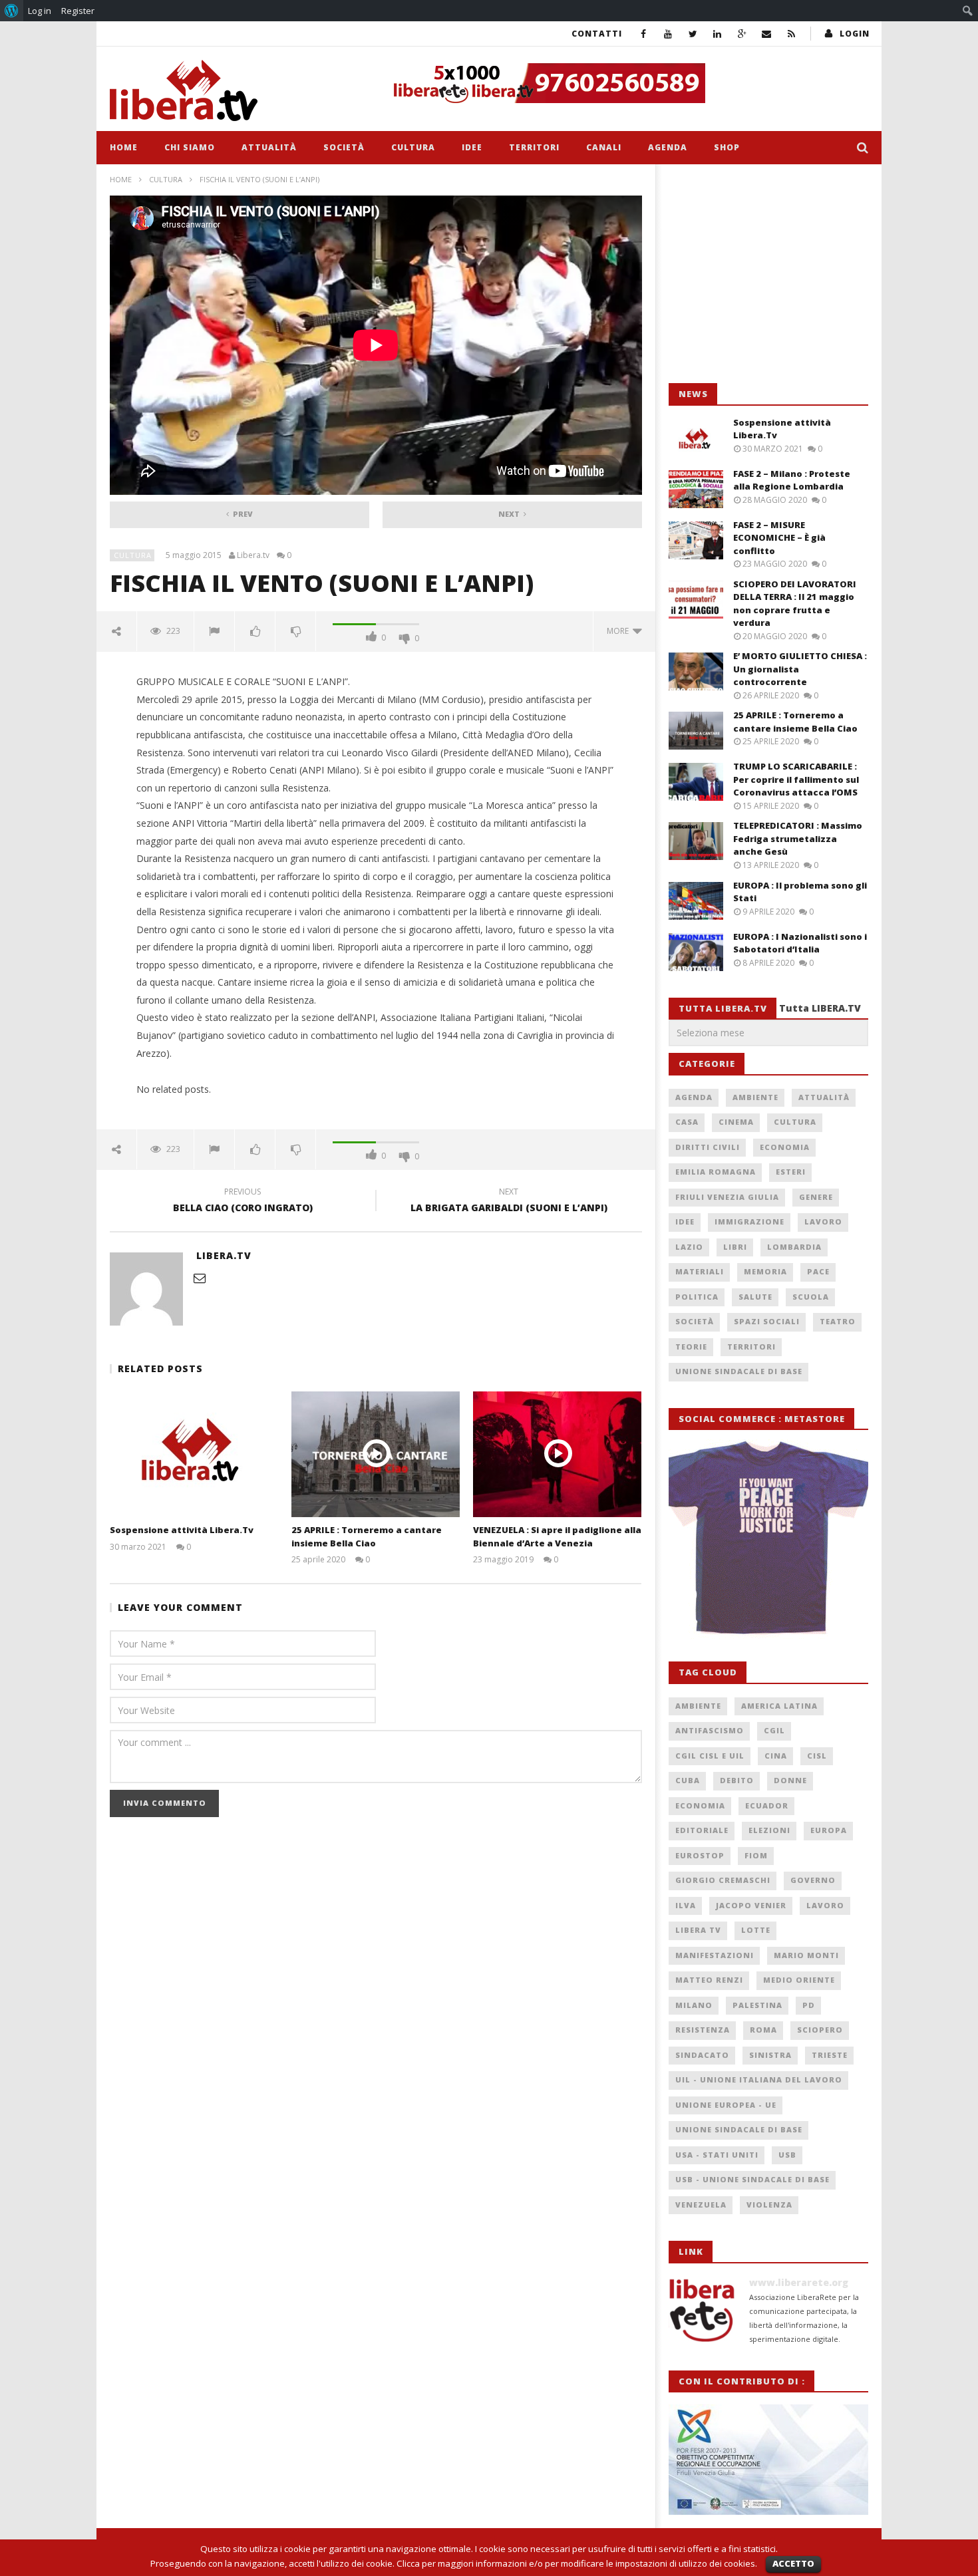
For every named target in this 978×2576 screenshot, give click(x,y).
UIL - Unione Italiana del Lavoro (759, 2079)
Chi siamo (190, 147)
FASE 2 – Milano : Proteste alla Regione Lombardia (792, 480)
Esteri (791, 1172)
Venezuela (701, 2205)
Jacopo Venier (751, 1905)
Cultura (413, 147)
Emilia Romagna (716, 1172)
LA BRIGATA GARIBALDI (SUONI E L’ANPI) (509, 1202)
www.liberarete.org (799, 2282)
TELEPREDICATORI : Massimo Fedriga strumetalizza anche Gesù (798, 838)
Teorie (691, 1347)
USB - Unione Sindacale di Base (752, 2179)
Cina (776, 1756)
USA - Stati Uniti (717, 2155)
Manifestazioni (715, 1955)
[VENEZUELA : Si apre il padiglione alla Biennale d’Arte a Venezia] (557, 1454)
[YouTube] (668, 34)
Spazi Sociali (767, 1321)
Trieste (830, 2055)
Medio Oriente (799, 1980)
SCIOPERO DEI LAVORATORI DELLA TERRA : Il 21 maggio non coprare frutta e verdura (795, 604)
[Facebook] (644, 34)
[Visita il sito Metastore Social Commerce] (626, 83)
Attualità (269, 147)
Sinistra (770, 2055)
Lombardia (794, 1247)
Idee (472, 147)
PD (809, 2005)
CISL (817, 1756)
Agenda (668, 147)
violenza (769, 2205)
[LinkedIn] (718, 34)
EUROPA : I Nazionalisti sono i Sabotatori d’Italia (800, 943)
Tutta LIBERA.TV (820, 1008)
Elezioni (769, 1830)
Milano (694, 2005)
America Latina (779, 1706)
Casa (687, 1122)
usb (787, 2155)
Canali (604, 147)
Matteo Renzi (709, 1980)
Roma (763, 2030)
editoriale (702, 1830)
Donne (790, 1780)
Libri (735, 1247)
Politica (697, 1297)
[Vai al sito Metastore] (768, 1538)
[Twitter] (693, 34)
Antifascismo (710, 1730)
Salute (755, 1297)
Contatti (597, 34)
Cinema (736, 1122)
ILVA (686, 1905)
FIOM (756, 1855)
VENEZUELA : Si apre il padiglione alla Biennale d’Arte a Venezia (557, 1536)
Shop (727, 147)
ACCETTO (793, 2563)
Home (124, 147)
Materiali (700, 1271)
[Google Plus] (742, 34)
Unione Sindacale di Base (739, 1371)
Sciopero (820, 2030)
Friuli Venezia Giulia (727, 1197)
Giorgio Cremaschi (723, 1880)
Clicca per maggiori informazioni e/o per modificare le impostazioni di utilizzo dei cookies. (577, 2563)
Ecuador (767, 1805)
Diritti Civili (708, 1147)
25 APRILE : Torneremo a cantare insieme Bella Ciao (367, 1536)
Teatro (838, 1321)
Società (344, 147)
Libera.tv (253, 555)
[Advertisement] (768, 274)
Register (78, 11)
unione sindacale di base (739, 2129)
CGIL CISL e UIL (710, 1756)
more (620, 631)
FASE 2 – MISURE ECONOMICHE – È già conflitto (779, 538)
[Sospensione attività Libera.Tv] (194, 1454)
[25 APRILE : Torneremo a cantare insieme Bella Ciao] (376, 1454)
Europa (829, 1830)
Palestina (757, 2005)
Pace (818, 1271)
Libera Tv (698, 1930)
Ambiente (755, 1097)
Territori (534, 147)
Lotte (756, 1930)
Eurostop (700, 1855)
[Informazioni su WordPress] (12, 11)
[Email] (767, 34)
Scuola (811, 1297)
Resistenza (703, 2030)
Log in (40, 11)
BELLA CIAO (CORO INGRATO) (243, 1202)
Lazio (689, 1247)
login (855, 34)
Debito (737, 1780)
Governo (813, 1880)
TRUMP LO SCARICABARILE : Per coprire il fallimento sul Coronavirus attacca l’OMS (796, 779)
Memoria (765, 1271)
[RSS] (791, 34)
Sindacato (702, 2055)
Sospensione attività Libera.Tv (182, 1530)
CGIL (774, 1730)
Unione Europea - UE (726, 2105)
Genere (816, 1197)
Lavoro (823, 1221)
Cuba (688, 1780)
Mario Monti (806, 1955)
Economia (785, 1147)
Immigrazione (749, 1221)
